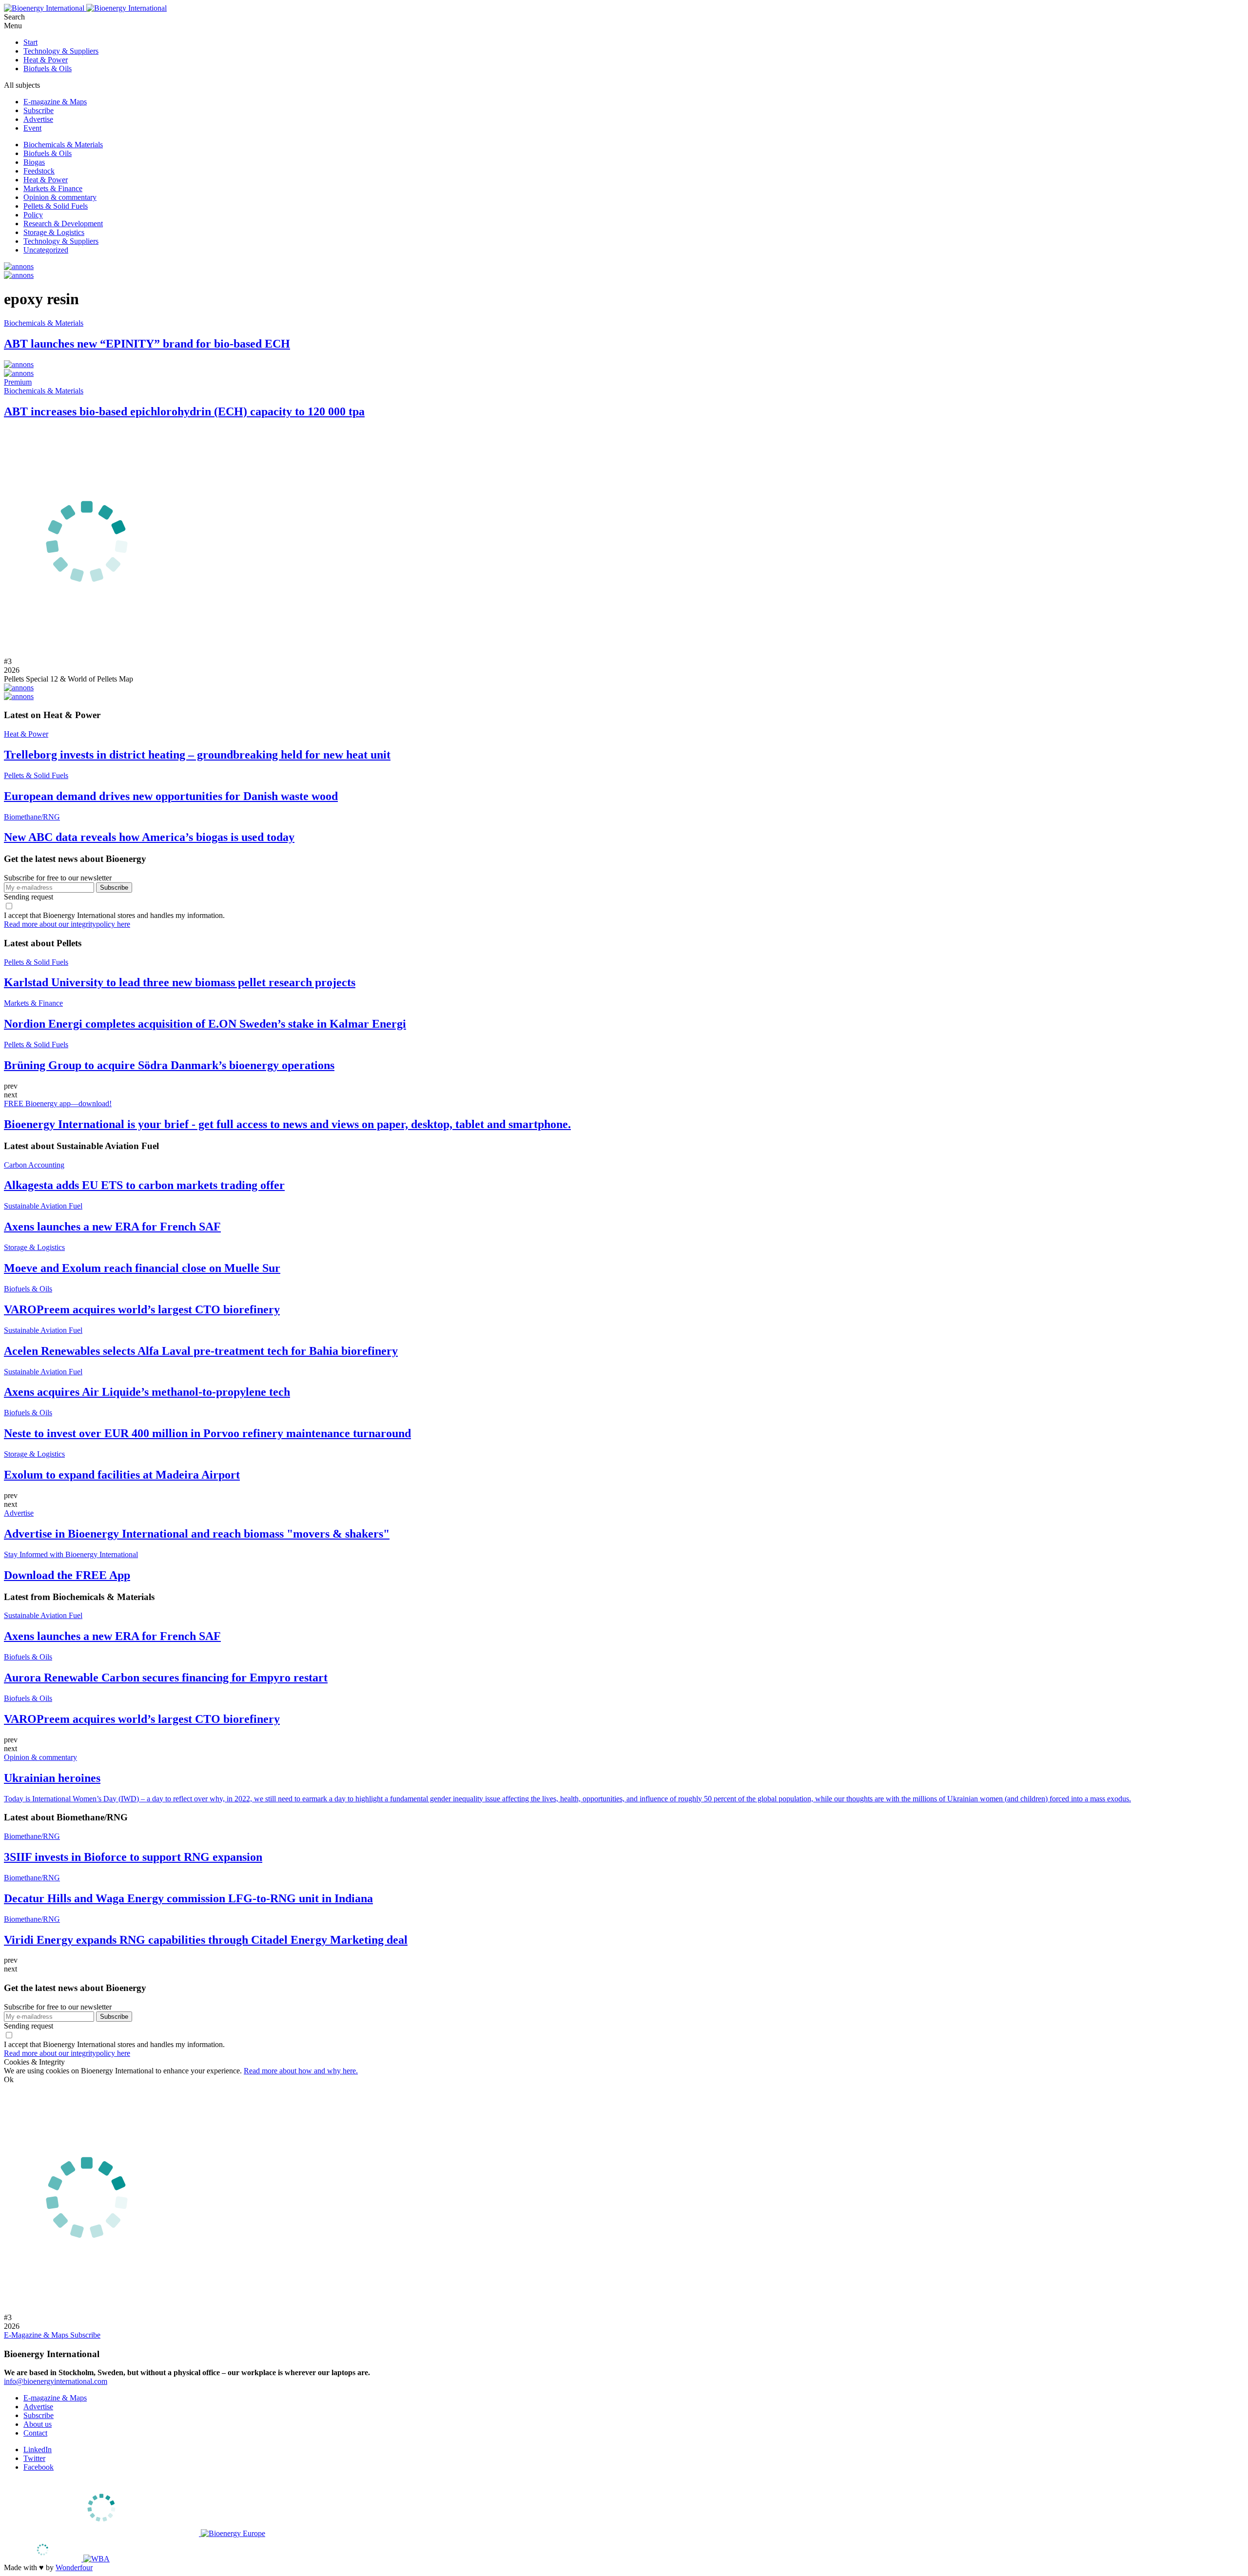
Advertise (38, 119)
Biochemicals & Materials (63, 145)
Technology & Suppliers (61, 51)
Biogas (34, 162)
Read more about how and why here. (301, 2071)
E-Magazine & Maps (37, 2335)
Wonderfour (74, 2567)
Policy (33, 215)
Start (30, 42)
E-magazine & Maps (55, 102)
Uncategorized (46, 250)
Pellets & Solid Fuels (56, 206)
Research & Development (63, 224)
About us (38, 2424)
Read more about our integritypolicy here (67, 924)
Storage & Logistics (54, 232)
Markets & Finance (53, 188)
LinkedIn (38, 2449)
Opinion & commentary (60, 197)
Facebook (39, 2467)
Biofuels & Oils (48, 68)
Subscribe (39, 110)
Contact (35, 2433)
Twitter (34, 2458)
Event (32, 128)
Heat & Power (46, 60)
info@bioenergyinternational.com (56, 2381)
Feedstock (39, 171)
